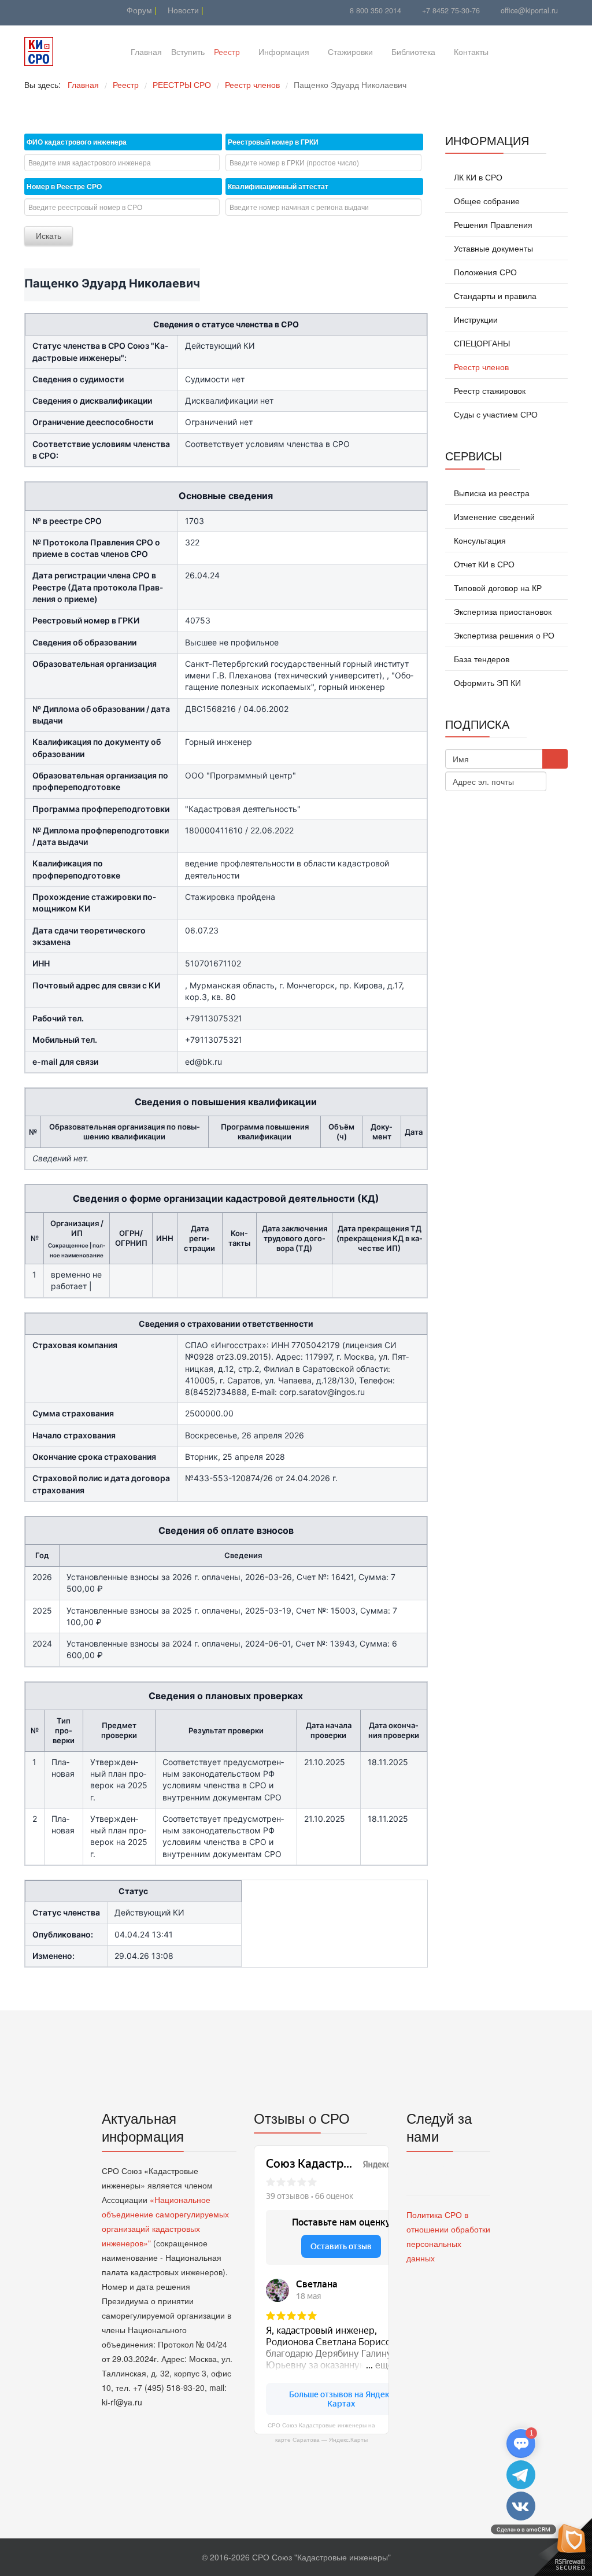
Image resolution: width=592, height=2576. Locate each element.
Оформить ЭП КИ (486, 682)
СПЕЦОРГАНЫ (481, 343)
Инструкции (475, 319)
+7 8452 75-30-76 (451, 10)
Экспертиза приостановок (502, 611)
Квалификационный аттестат (278, 186)
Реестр (227, 51)
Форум (138, 10)
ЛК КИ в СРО (477, 177)
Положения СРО (484, 272)
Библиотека (413, 51)
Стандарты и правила (494, 296)
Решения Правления (492, 224)
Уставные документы (492, 248)
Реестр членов (480, 367)
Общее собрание (486, 201)
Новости (182, 10)
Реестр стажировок (489, 390)
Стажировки (350, 51)
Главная (146, 51)
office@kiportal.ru (529, 10)
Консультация (479, 540)
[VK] (46, 10)
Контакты (471, 51)
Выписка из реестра (491, 493)
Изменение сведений (493, 516)
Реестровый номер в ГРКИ (273, 142)
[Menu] (512, 51)
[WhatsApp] (60, 10)
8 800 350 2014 (375, 10)
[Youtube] (32, 10)
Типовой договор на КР (497, 588)
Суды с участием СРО (495, 414)
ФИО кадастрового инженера (77, 142)
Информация (284, 51)
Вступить (188, 51)
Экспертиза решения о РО (503, 635)
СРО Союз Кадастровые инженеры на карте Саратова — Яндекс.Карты (321, 2433)
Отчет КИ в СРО (483, 564)
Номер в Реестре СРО (64, 186)
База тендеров (480, 659)
